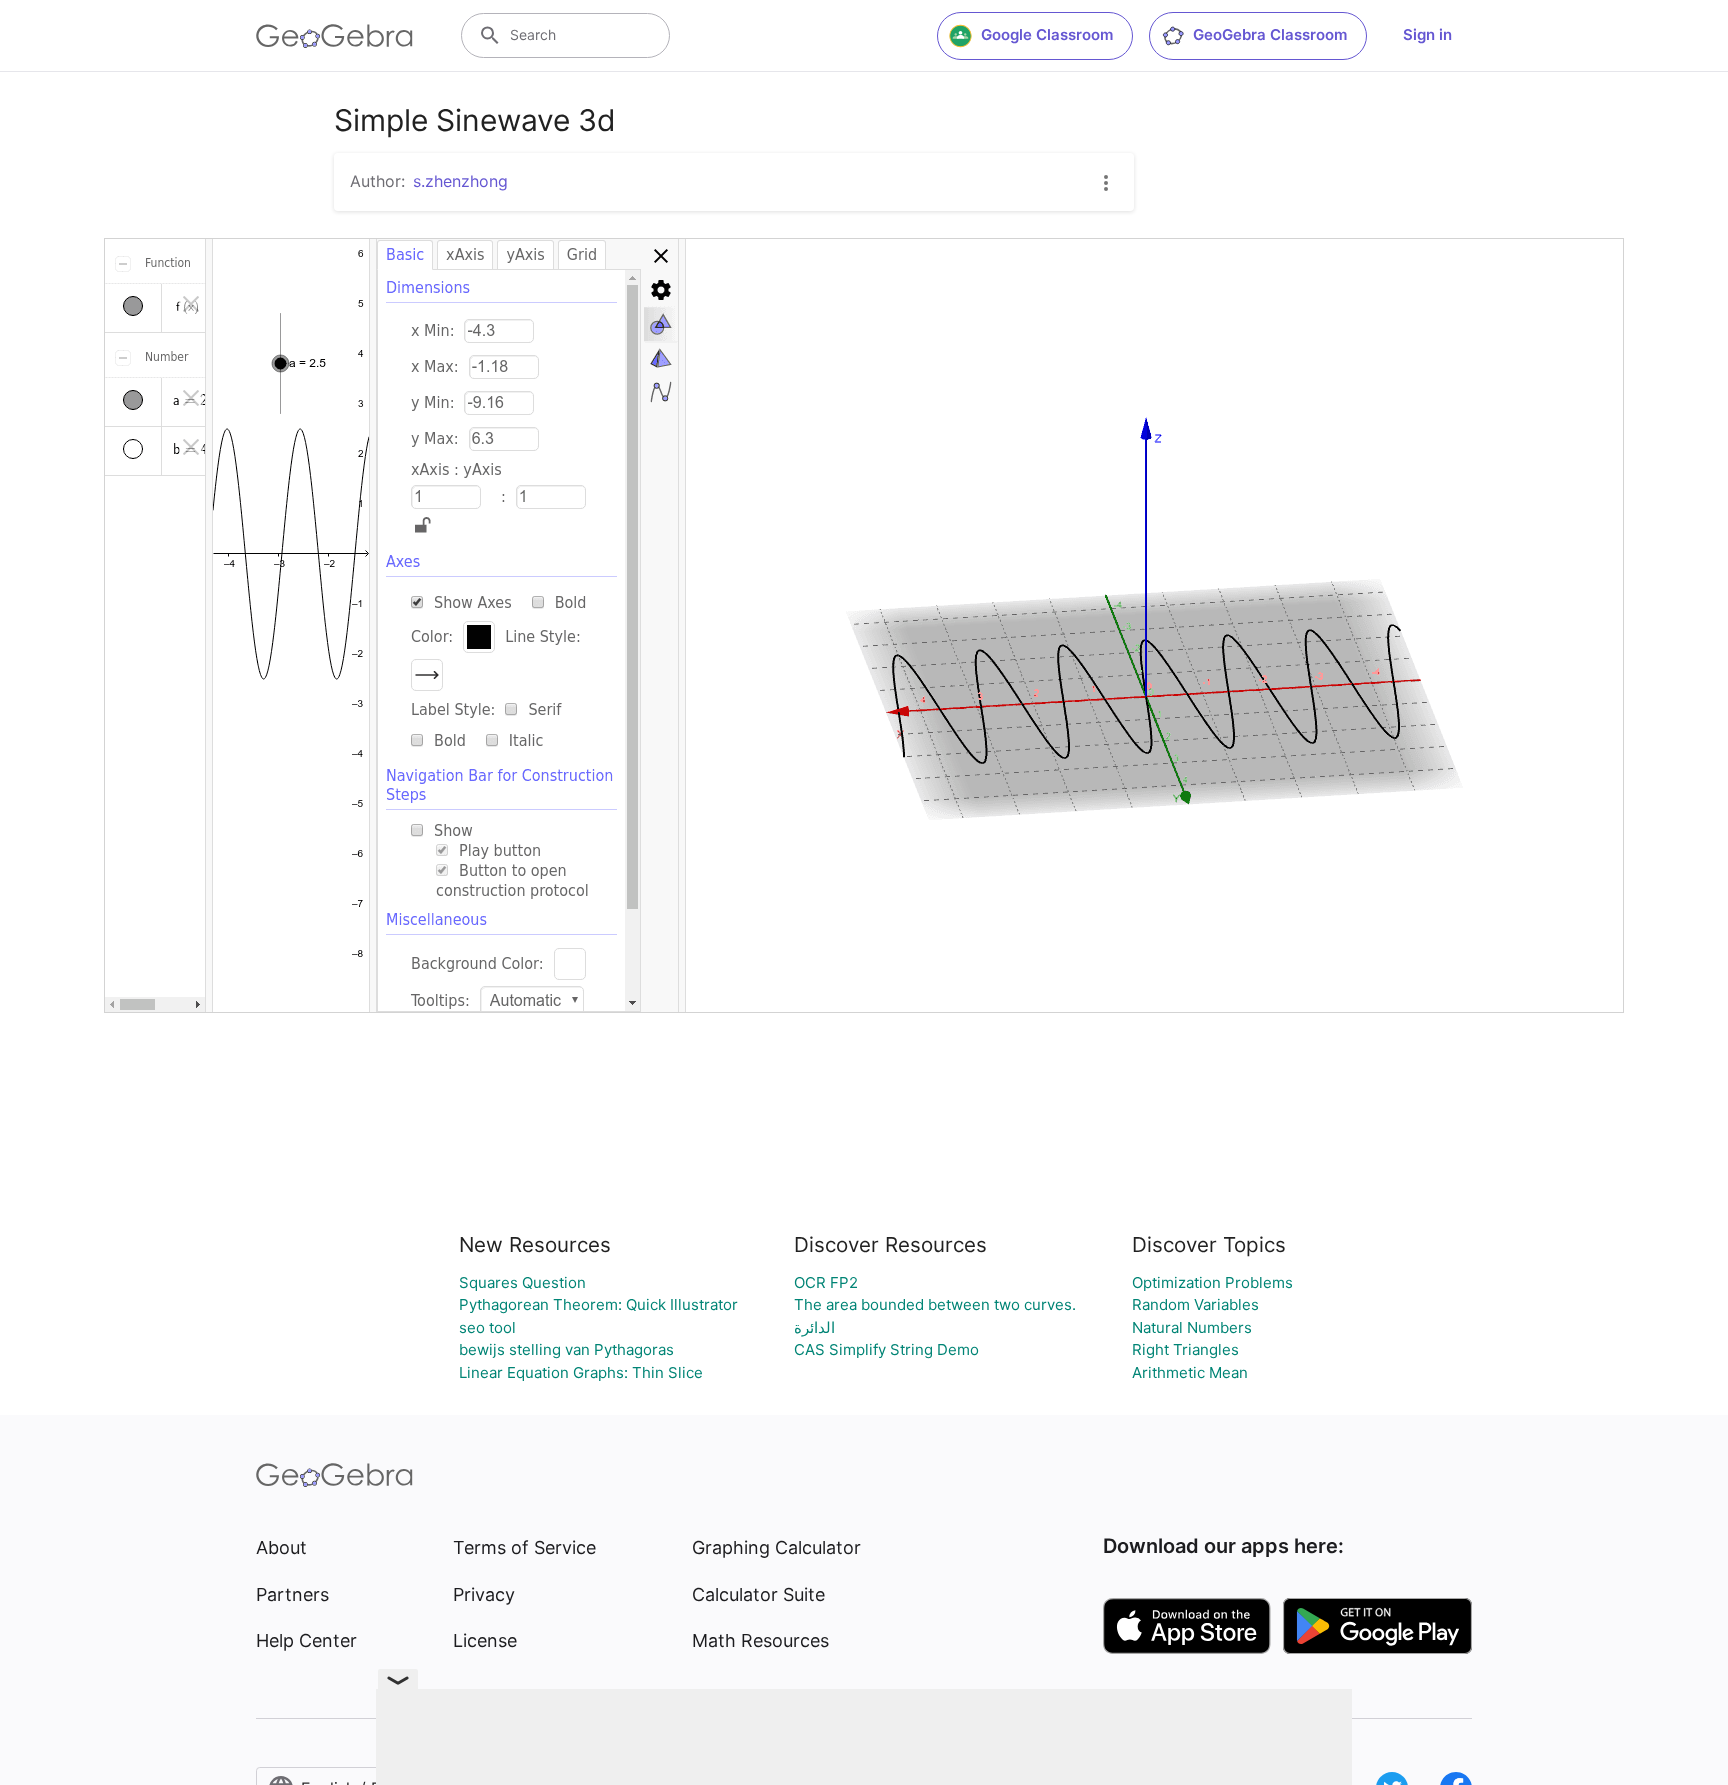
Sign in (1427, 34)
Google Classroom (1047, 34)
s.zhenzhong (460, 181)
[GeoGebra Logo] (334, 36)
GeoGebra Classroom (1270, 34)
